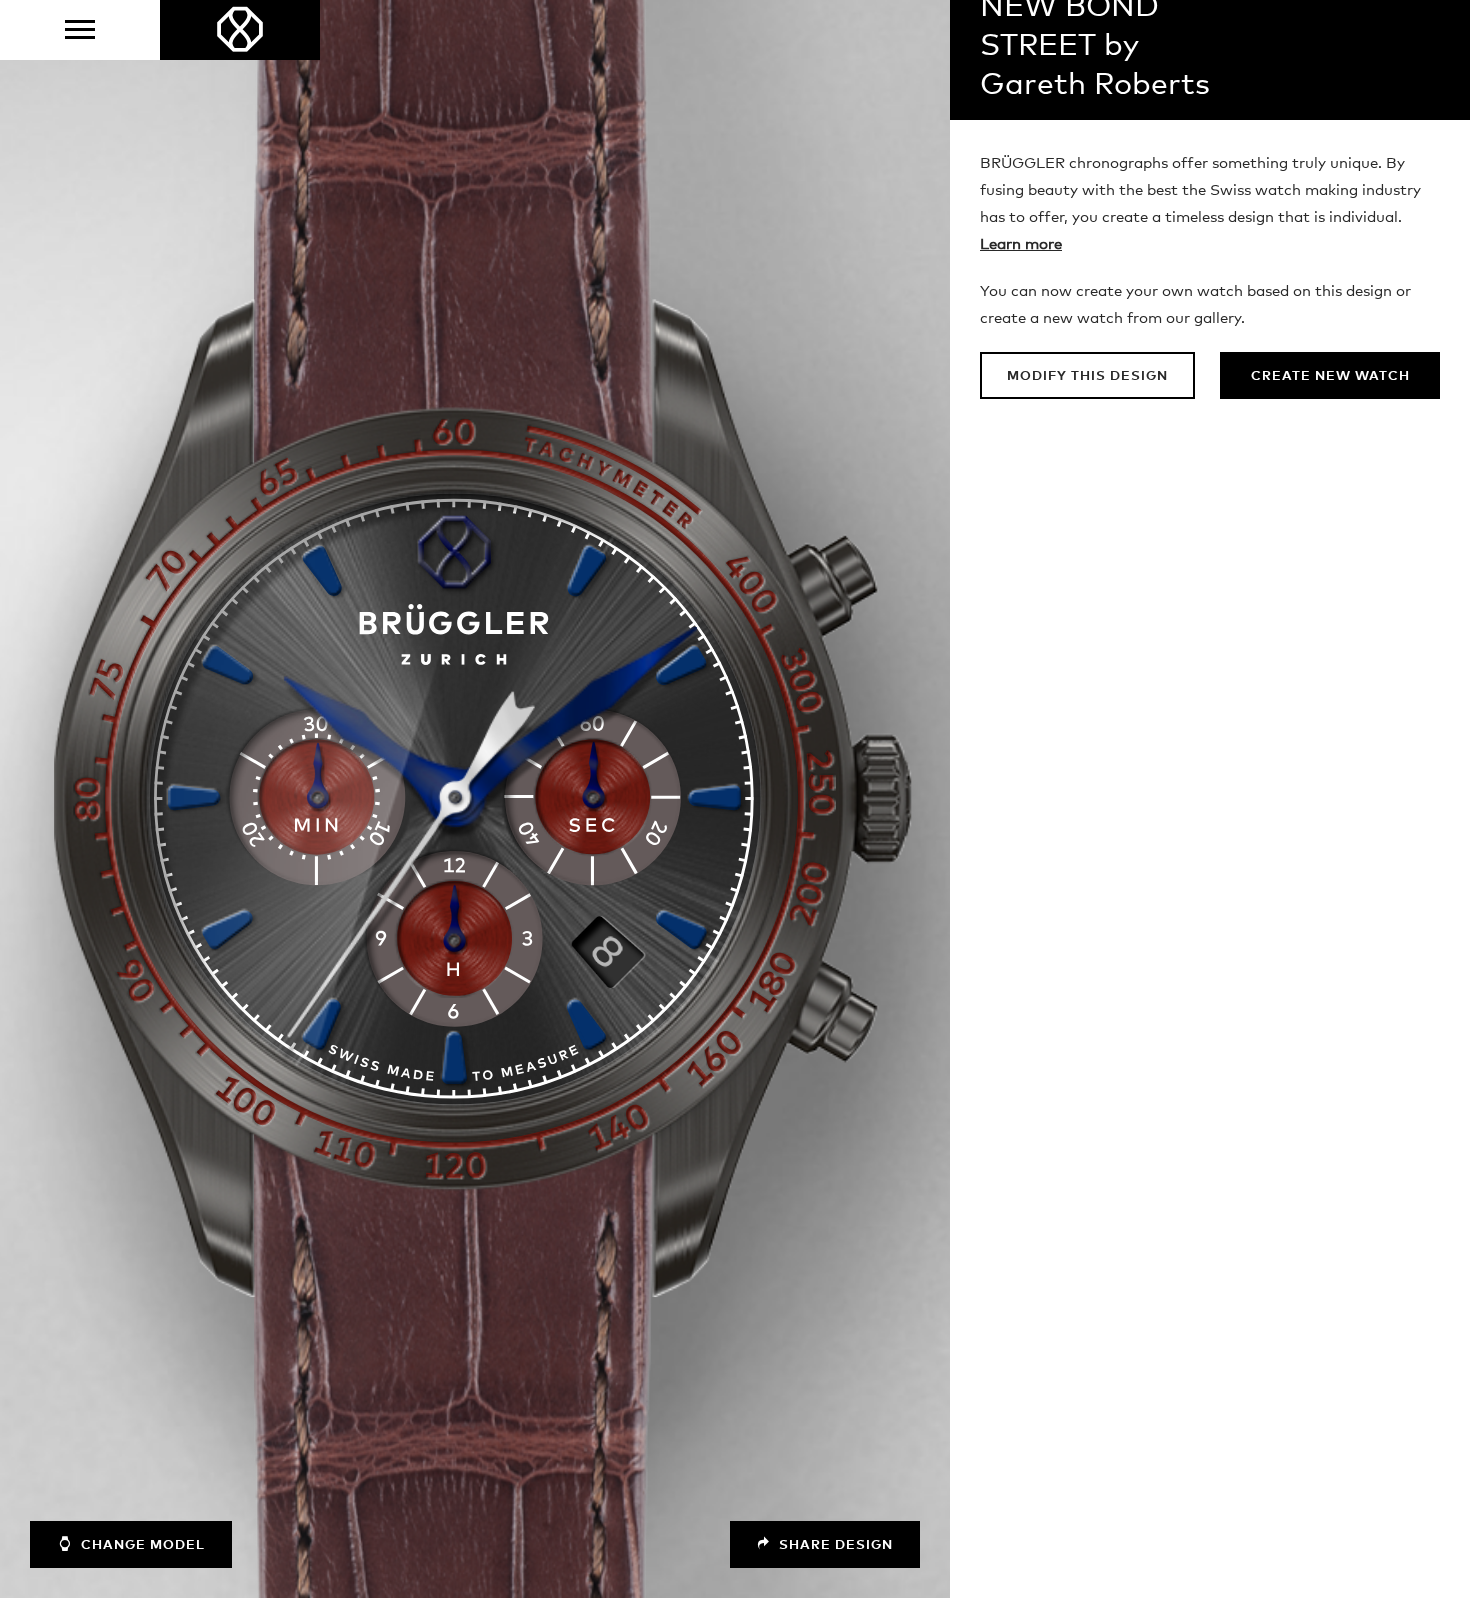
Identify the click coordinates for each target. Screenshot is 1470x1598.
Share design (834, 1545)
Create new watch (1330, 376)
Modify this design (1087, 376)
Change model (141, 1545)
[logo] (240, 30)
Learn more (1021, 244)
